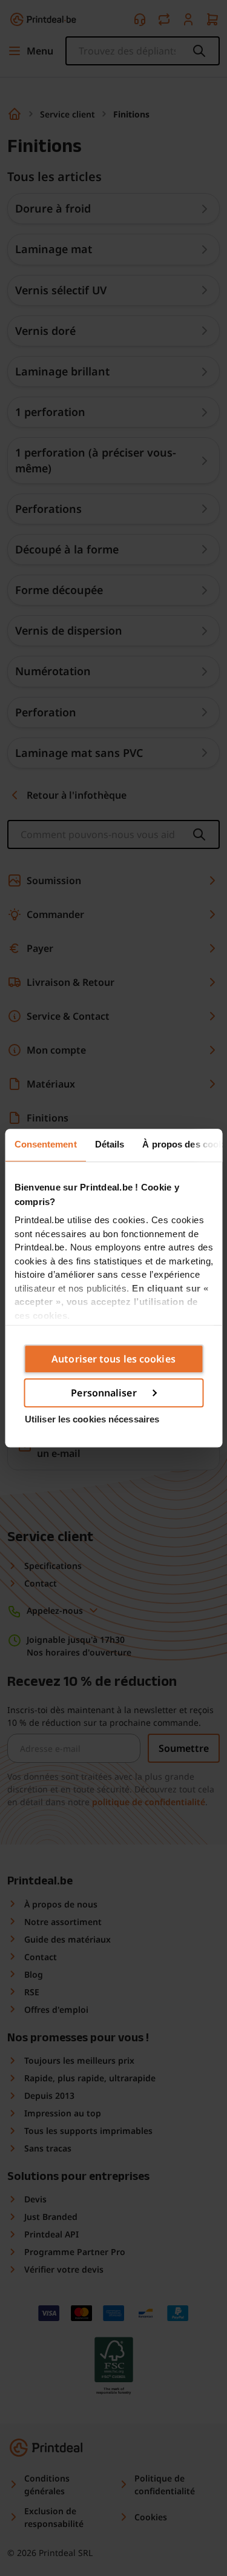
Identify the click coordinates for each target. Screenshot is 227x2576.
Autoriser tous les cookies (113, 1359)
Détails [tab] (109, 1144)
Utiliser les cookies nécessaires (92, 1419)
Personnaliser (104, 1393)
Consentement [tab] (45, 1144)
